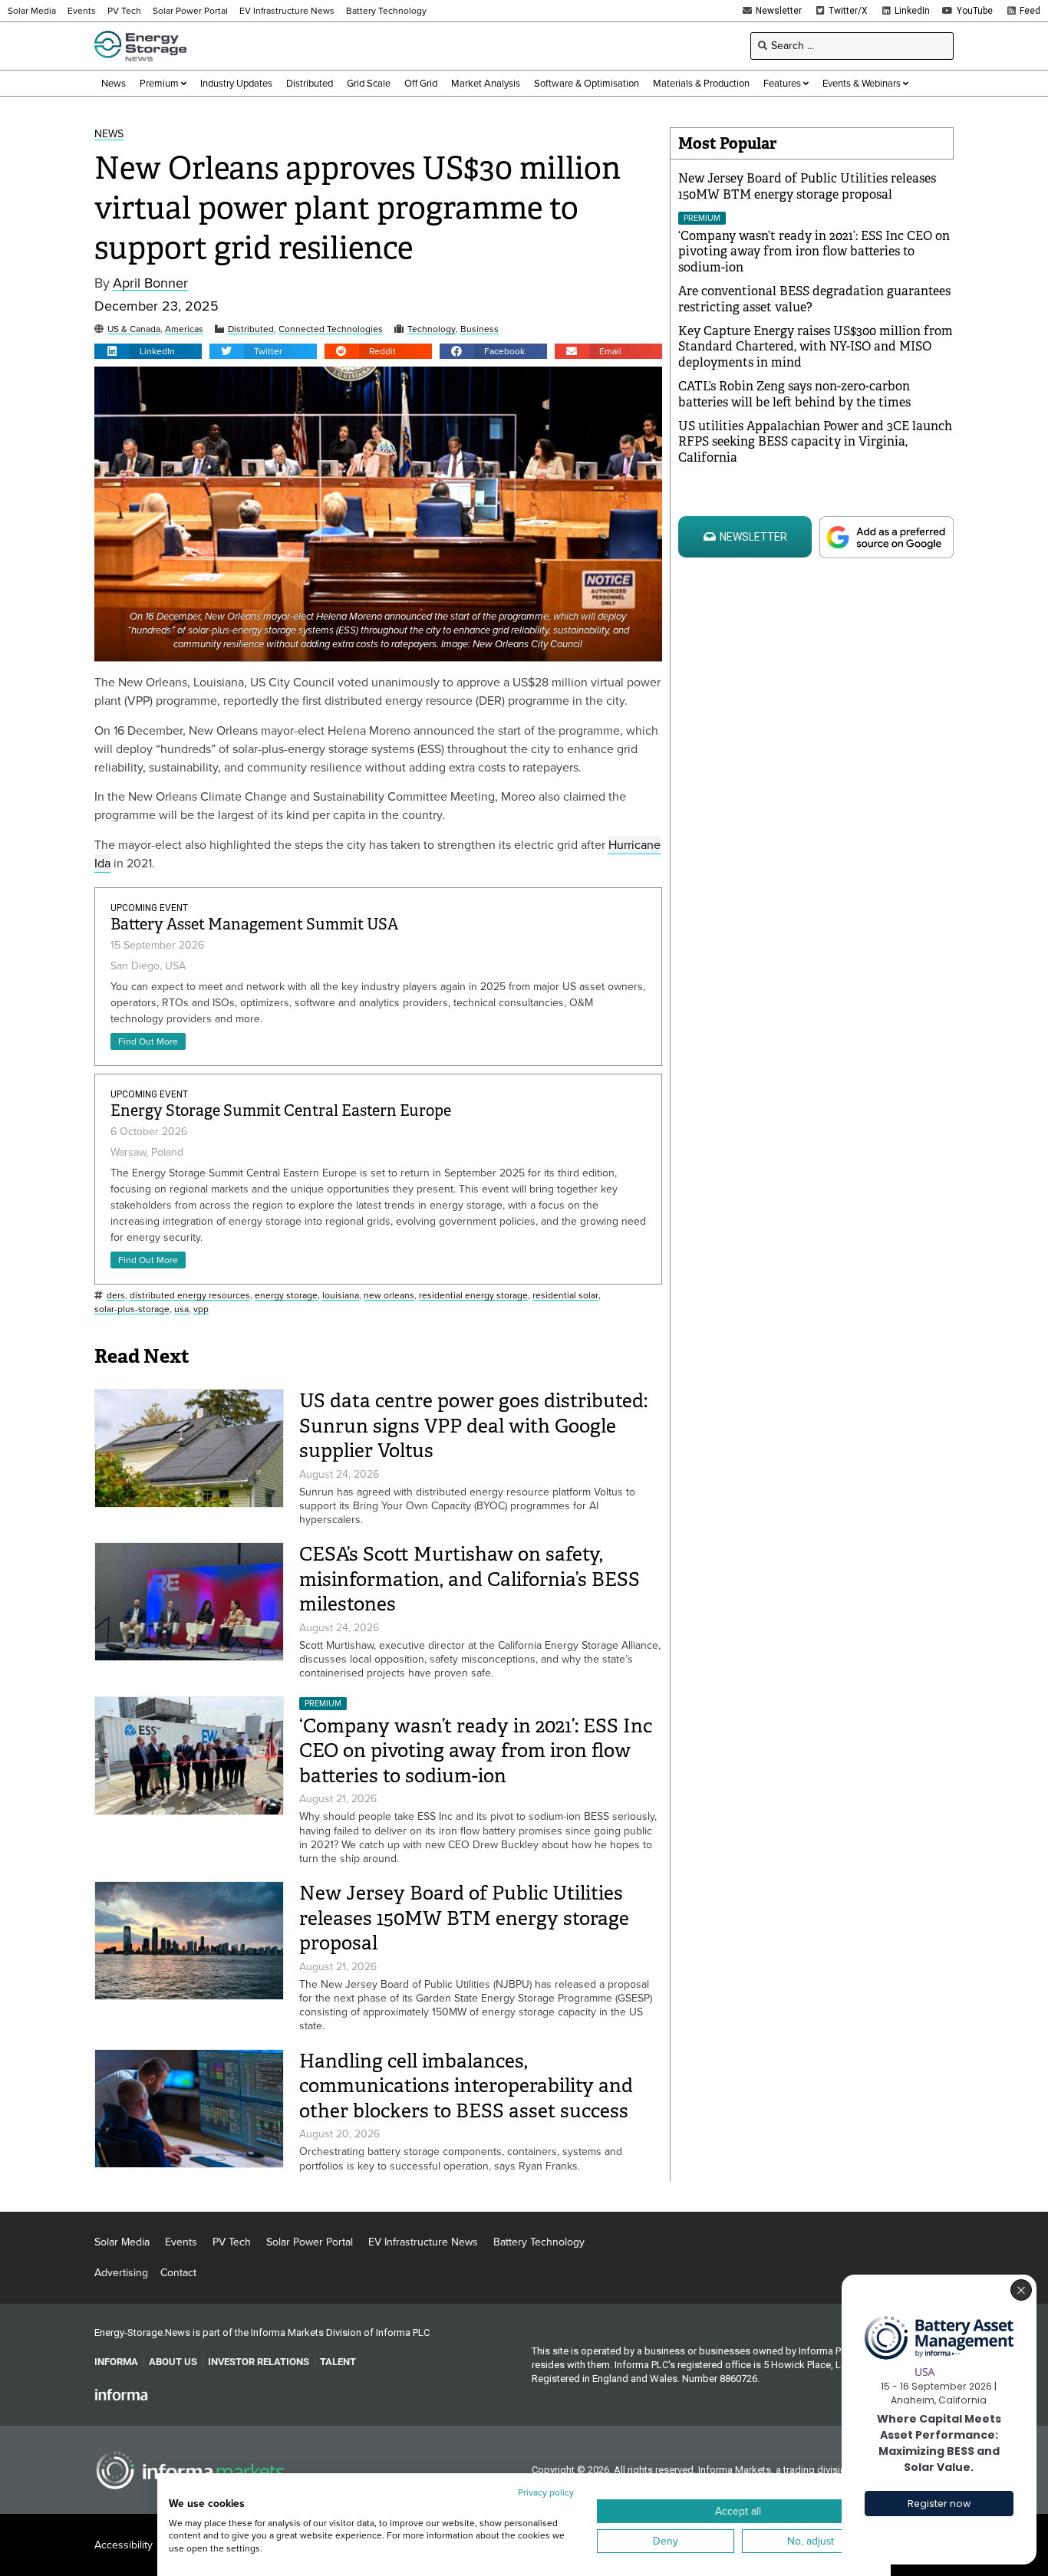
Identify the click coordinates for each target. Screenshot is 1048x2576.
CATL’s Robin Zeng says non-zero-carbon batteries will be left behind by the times (794, 394)
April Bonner (150, 283)
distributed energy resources (190, 1296)
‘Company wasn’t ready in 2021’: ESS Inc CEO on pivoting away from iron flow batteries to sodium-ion (476, 1751)
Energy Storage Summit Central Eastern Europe (281, 1111)
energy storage (286, 1296)
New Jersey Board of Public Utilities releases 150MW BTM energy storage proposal (464, 1918)
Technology (432, 329)
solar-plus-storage (132, 1309)
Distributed (251, 329)
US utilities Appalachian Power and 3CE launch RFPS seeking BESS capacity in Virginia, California (815, 442)
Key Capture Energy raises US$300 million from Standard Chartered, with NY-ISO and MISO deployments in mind (816, 347)
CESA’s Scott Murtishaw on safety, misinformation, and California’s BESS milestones (470, 1579)
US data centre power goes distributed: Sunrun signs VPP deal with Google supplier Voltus (473, 1426)
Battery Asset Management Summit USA (254, 924)
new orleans (389, 1296)
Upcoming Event (149, 908)
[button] (148, 351)
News (109, 135)
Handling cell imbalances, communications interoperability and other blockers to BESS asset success (466, 2086)
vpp (201, 1309)
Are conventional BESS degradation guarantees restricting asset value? (814, 299)
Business (480, 329)
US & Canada (134, 329)
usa (181, 1309)
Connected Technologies (331, 329)
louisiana (341, 1296)
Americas (184, 329)
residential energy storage (473, 1296)
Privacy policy (546, 2492)
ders (116, 1296)
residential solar (565, 1296)
